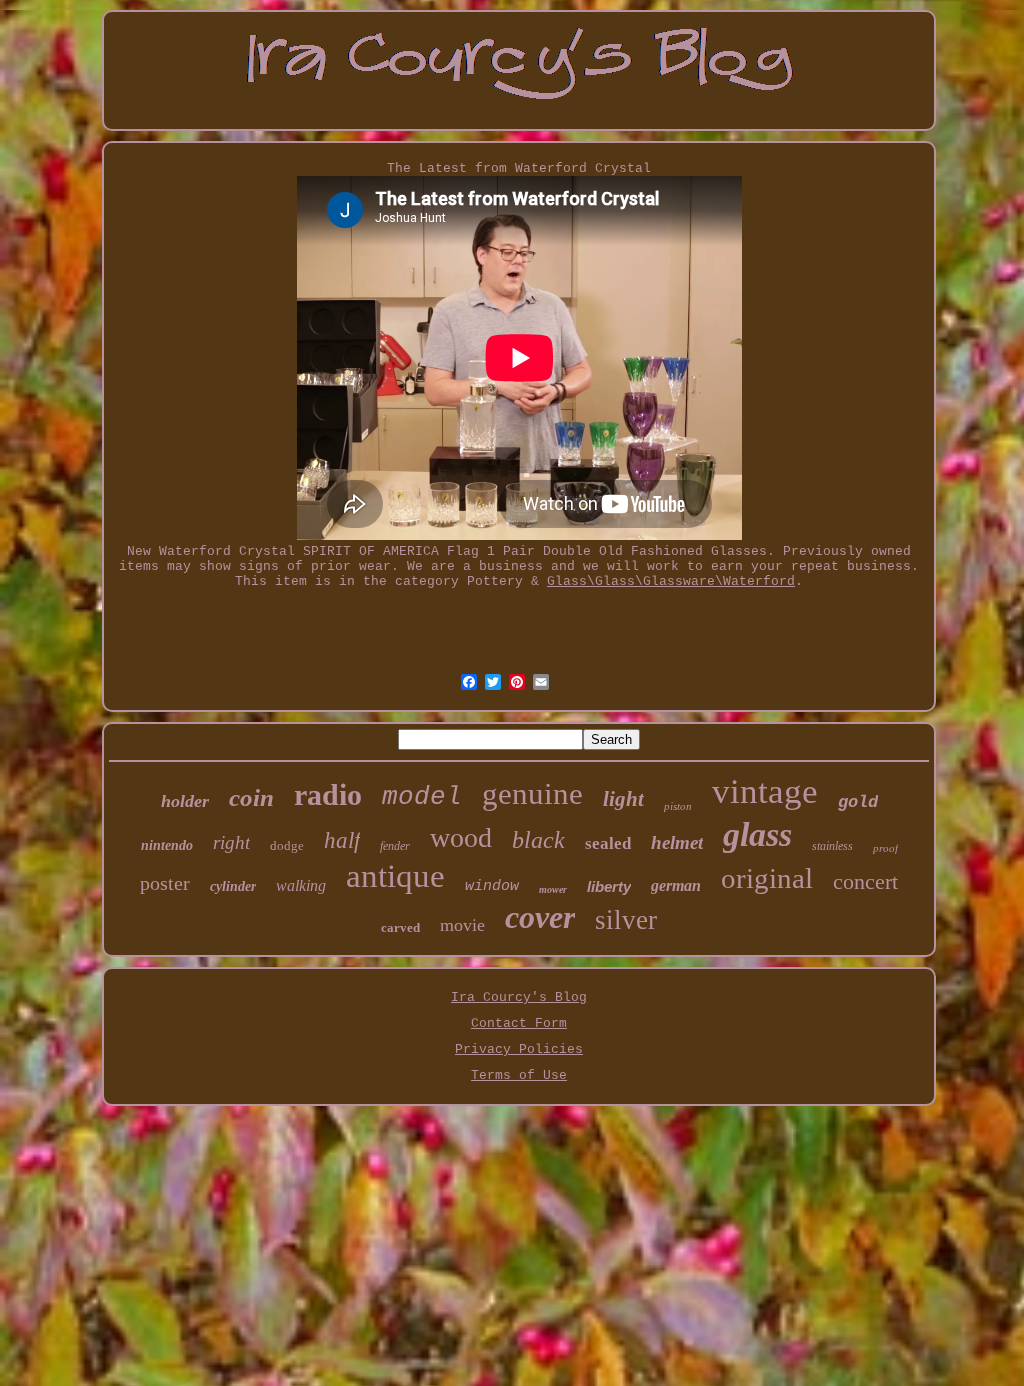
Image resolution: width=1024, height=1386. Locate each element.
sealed (608, 843)
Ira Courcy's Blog (519, 997)
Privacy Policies (519, 1049)
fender (395, 846)
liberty (609, 886)
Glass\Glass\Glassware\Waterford (671, 581)
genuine (532, 793)
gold (858, 802)
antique (395, 876)
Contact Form (519, 1023)
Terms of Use (519, 1075)
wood (461, 837)
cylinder (233, 886)
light (623, 799)
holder (185, 801)
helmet (677, 842)
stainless (832, 846)
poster (165, 883)
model (422, 797)
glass (757, 834)
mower (553, 889)
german (676, 885)
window (492, 886)
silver (626, 920)
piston (678, 806)
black (538, 840)
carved (400, 927)
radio (328, 794)
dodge (287, 845)
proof (885, 848)
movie (462, 925)
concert (865, 881)
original (767, 878)
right (231, 842)
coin (251, 797)
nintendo (167, 845)
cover (540, 917)
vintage (765, 791)
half (342, 840)
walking (301, 885)
